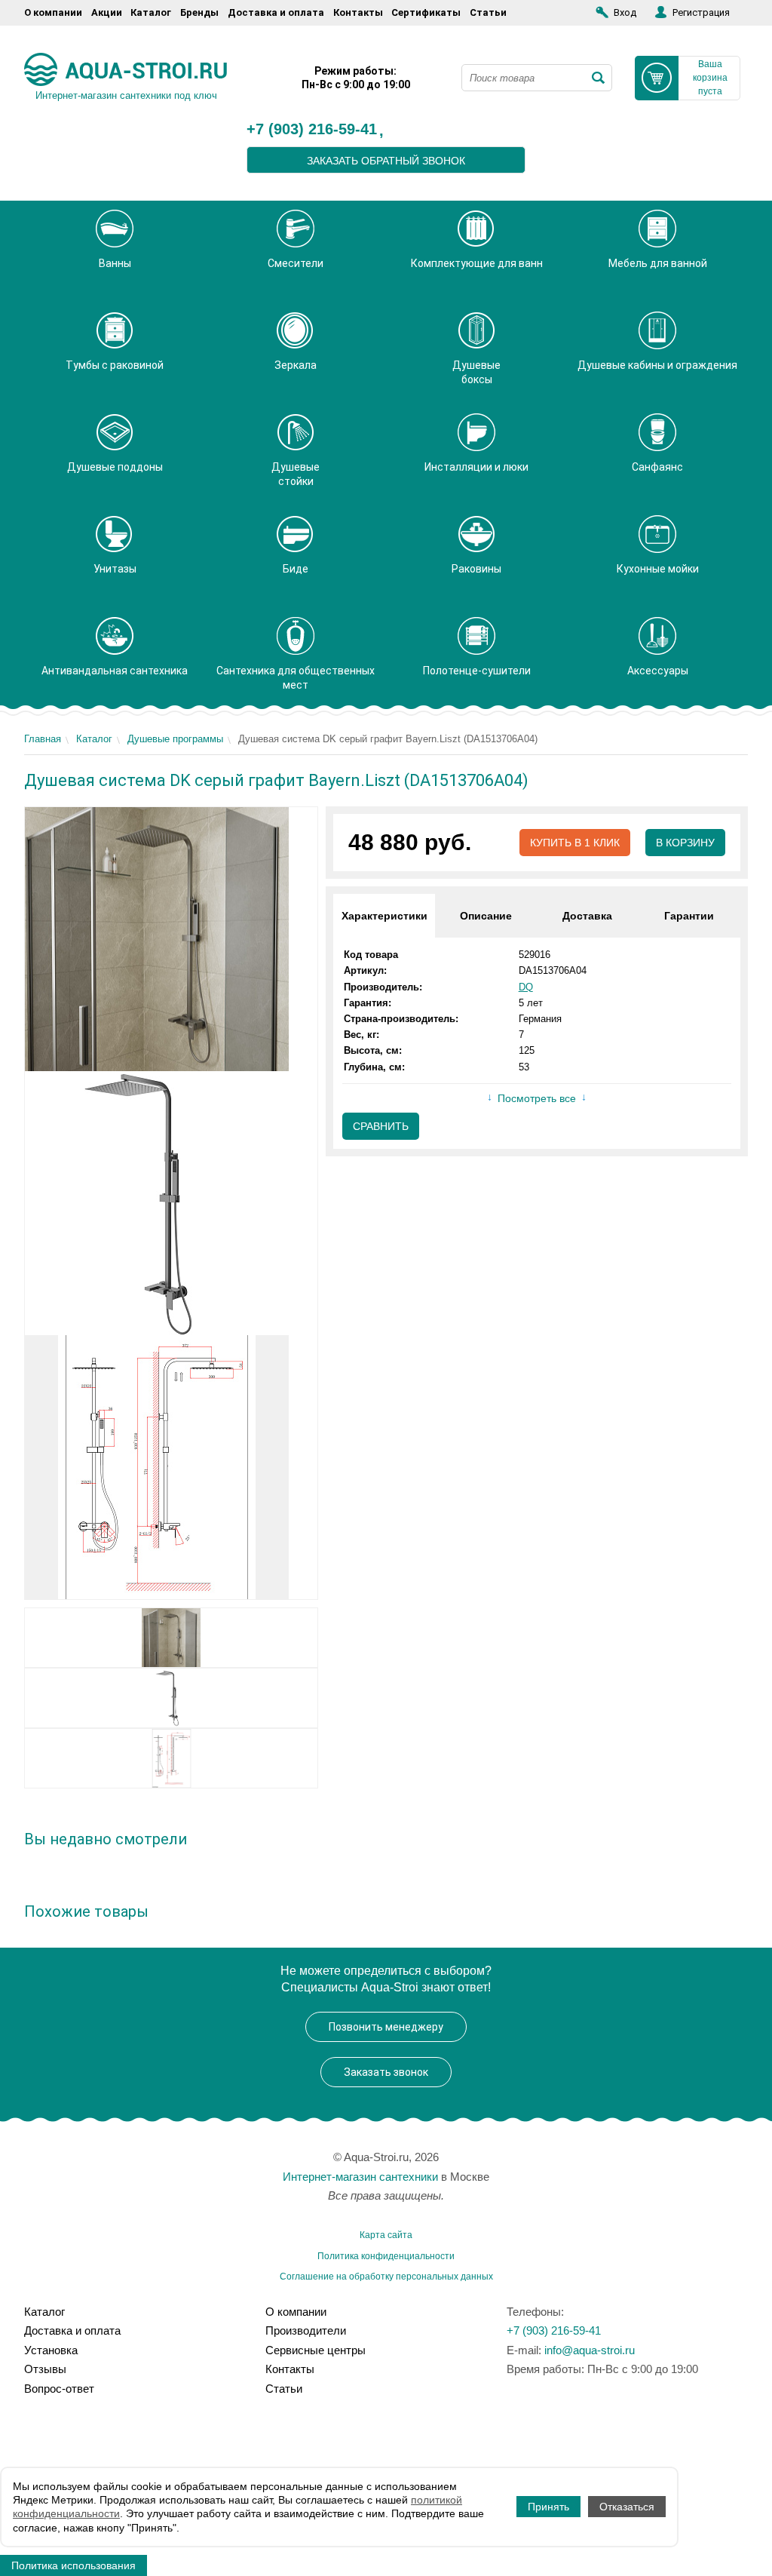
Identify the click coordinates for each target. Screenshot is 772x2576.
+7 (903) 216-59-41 (312, 130)
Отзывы (45, 2369)
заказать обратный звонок (386, 161)
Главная (43, 739)
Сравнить (381, 1126)
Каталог (151, 12)
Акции (107, 12)
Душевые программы (175, 739)
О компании (53, 12)
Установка (51, 2350)
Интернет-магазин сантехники (360, 2177)
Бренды (199, 12)
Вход (625, 12)
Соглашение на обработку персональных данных (386, 2277)
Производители (306, 2330)
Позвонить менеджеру (386, 2027)
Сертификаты (426, 12)
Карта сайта (386, 2235)
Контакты (358, 12)
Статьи (488, 12)
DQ (526, 987)
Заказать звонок (386, 2072)
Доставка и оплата (276, 12)
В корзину (685, 843)
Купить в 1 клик (575, 843)
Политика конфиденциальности (386, 2256)
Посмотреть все (537, 1098)
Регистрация (701, 12)
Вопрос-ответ (59, 2389)
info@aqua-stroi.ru (590, 2350)
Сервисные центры (316, 2350)
